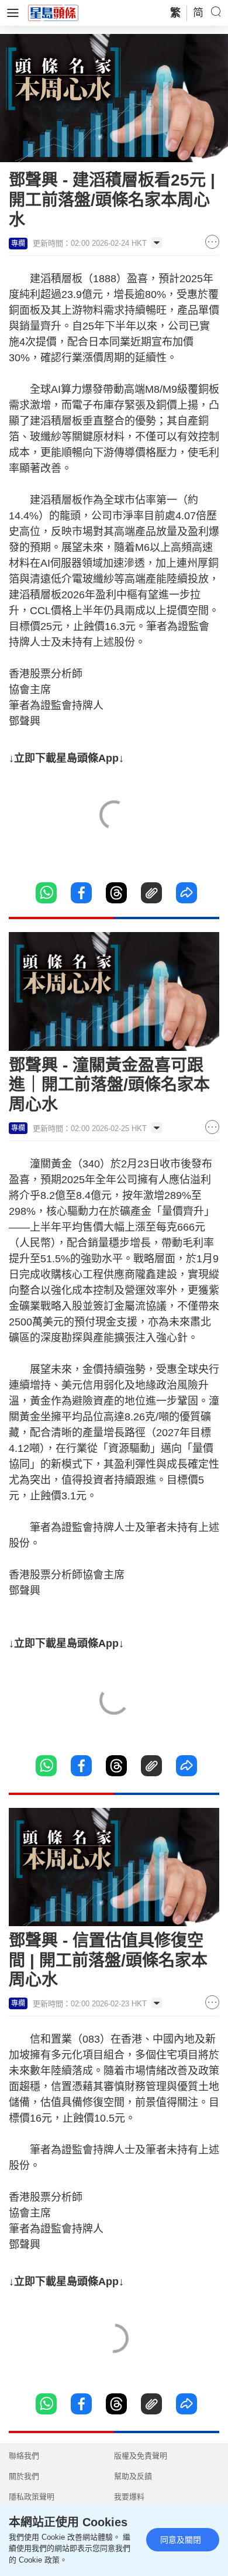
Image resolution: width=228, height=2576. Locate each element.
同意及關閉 (181, 2540)
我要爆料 (129, 2497)
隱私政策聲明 (32, 2497)
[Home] (53, 12)
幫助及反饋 (133, 2476)
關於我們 (24, 2476)
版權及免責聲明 (141, 2456)
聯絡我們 (24, 2456)
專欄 (18, 244)
